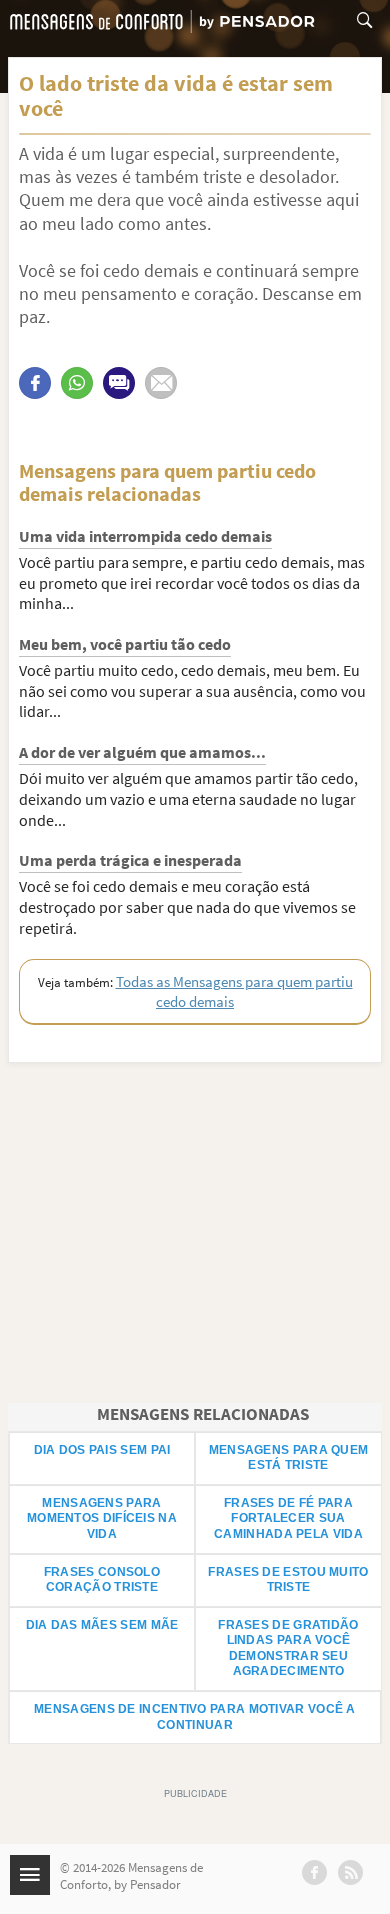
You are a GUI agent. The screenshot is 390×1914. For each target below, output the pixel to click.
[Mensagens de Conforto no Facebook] (314, 1872)
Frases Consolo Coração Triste (102, 1580)
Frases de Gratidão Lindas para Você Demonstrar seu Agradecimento (288, 1648)
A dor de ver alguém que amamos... (142, 752)
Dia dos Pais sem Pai (102, 1450)
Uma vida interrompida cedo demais (145, 536)
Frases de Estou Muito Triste (288, 1580)
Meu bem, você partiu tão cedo (125, 644)
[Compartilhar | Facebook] (35, 383)
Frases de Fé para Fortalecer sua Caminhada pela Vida (288, 1518)
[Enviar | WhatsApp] (77, 383)
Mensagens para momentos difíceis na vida (102, 1518)
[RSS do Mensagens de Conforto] (350, 1872)
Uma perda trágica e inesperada (130, 860)
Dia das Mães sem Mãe (102, 1625)
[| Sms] (119, 383)
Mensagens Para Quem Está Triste (289, 1458)
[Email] (161, 383)
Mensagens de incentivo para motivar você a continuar (195, 1717)
